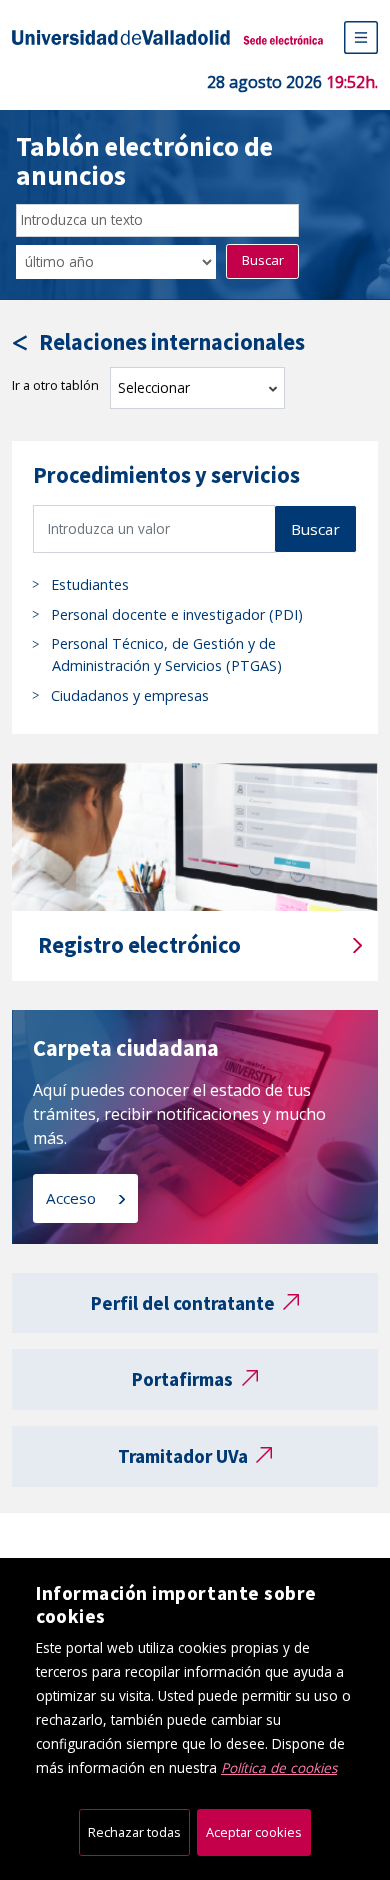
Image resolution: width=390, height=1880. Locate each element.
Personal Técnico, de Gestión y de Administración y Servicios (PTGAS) (166, 654)
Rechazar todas (134, 1832)
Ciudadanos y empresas (130, 695)
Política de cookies (279, 1767)
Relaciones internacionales (172, 342)
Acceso (73, 1198)
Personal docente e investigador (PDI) (177, 614)
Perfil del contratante (183, 1303)
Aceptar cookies (254, 1832)
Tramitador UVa (183, 1456)
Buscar (263, 260)
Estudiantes (90, 584)
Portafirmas (182, 1379)
